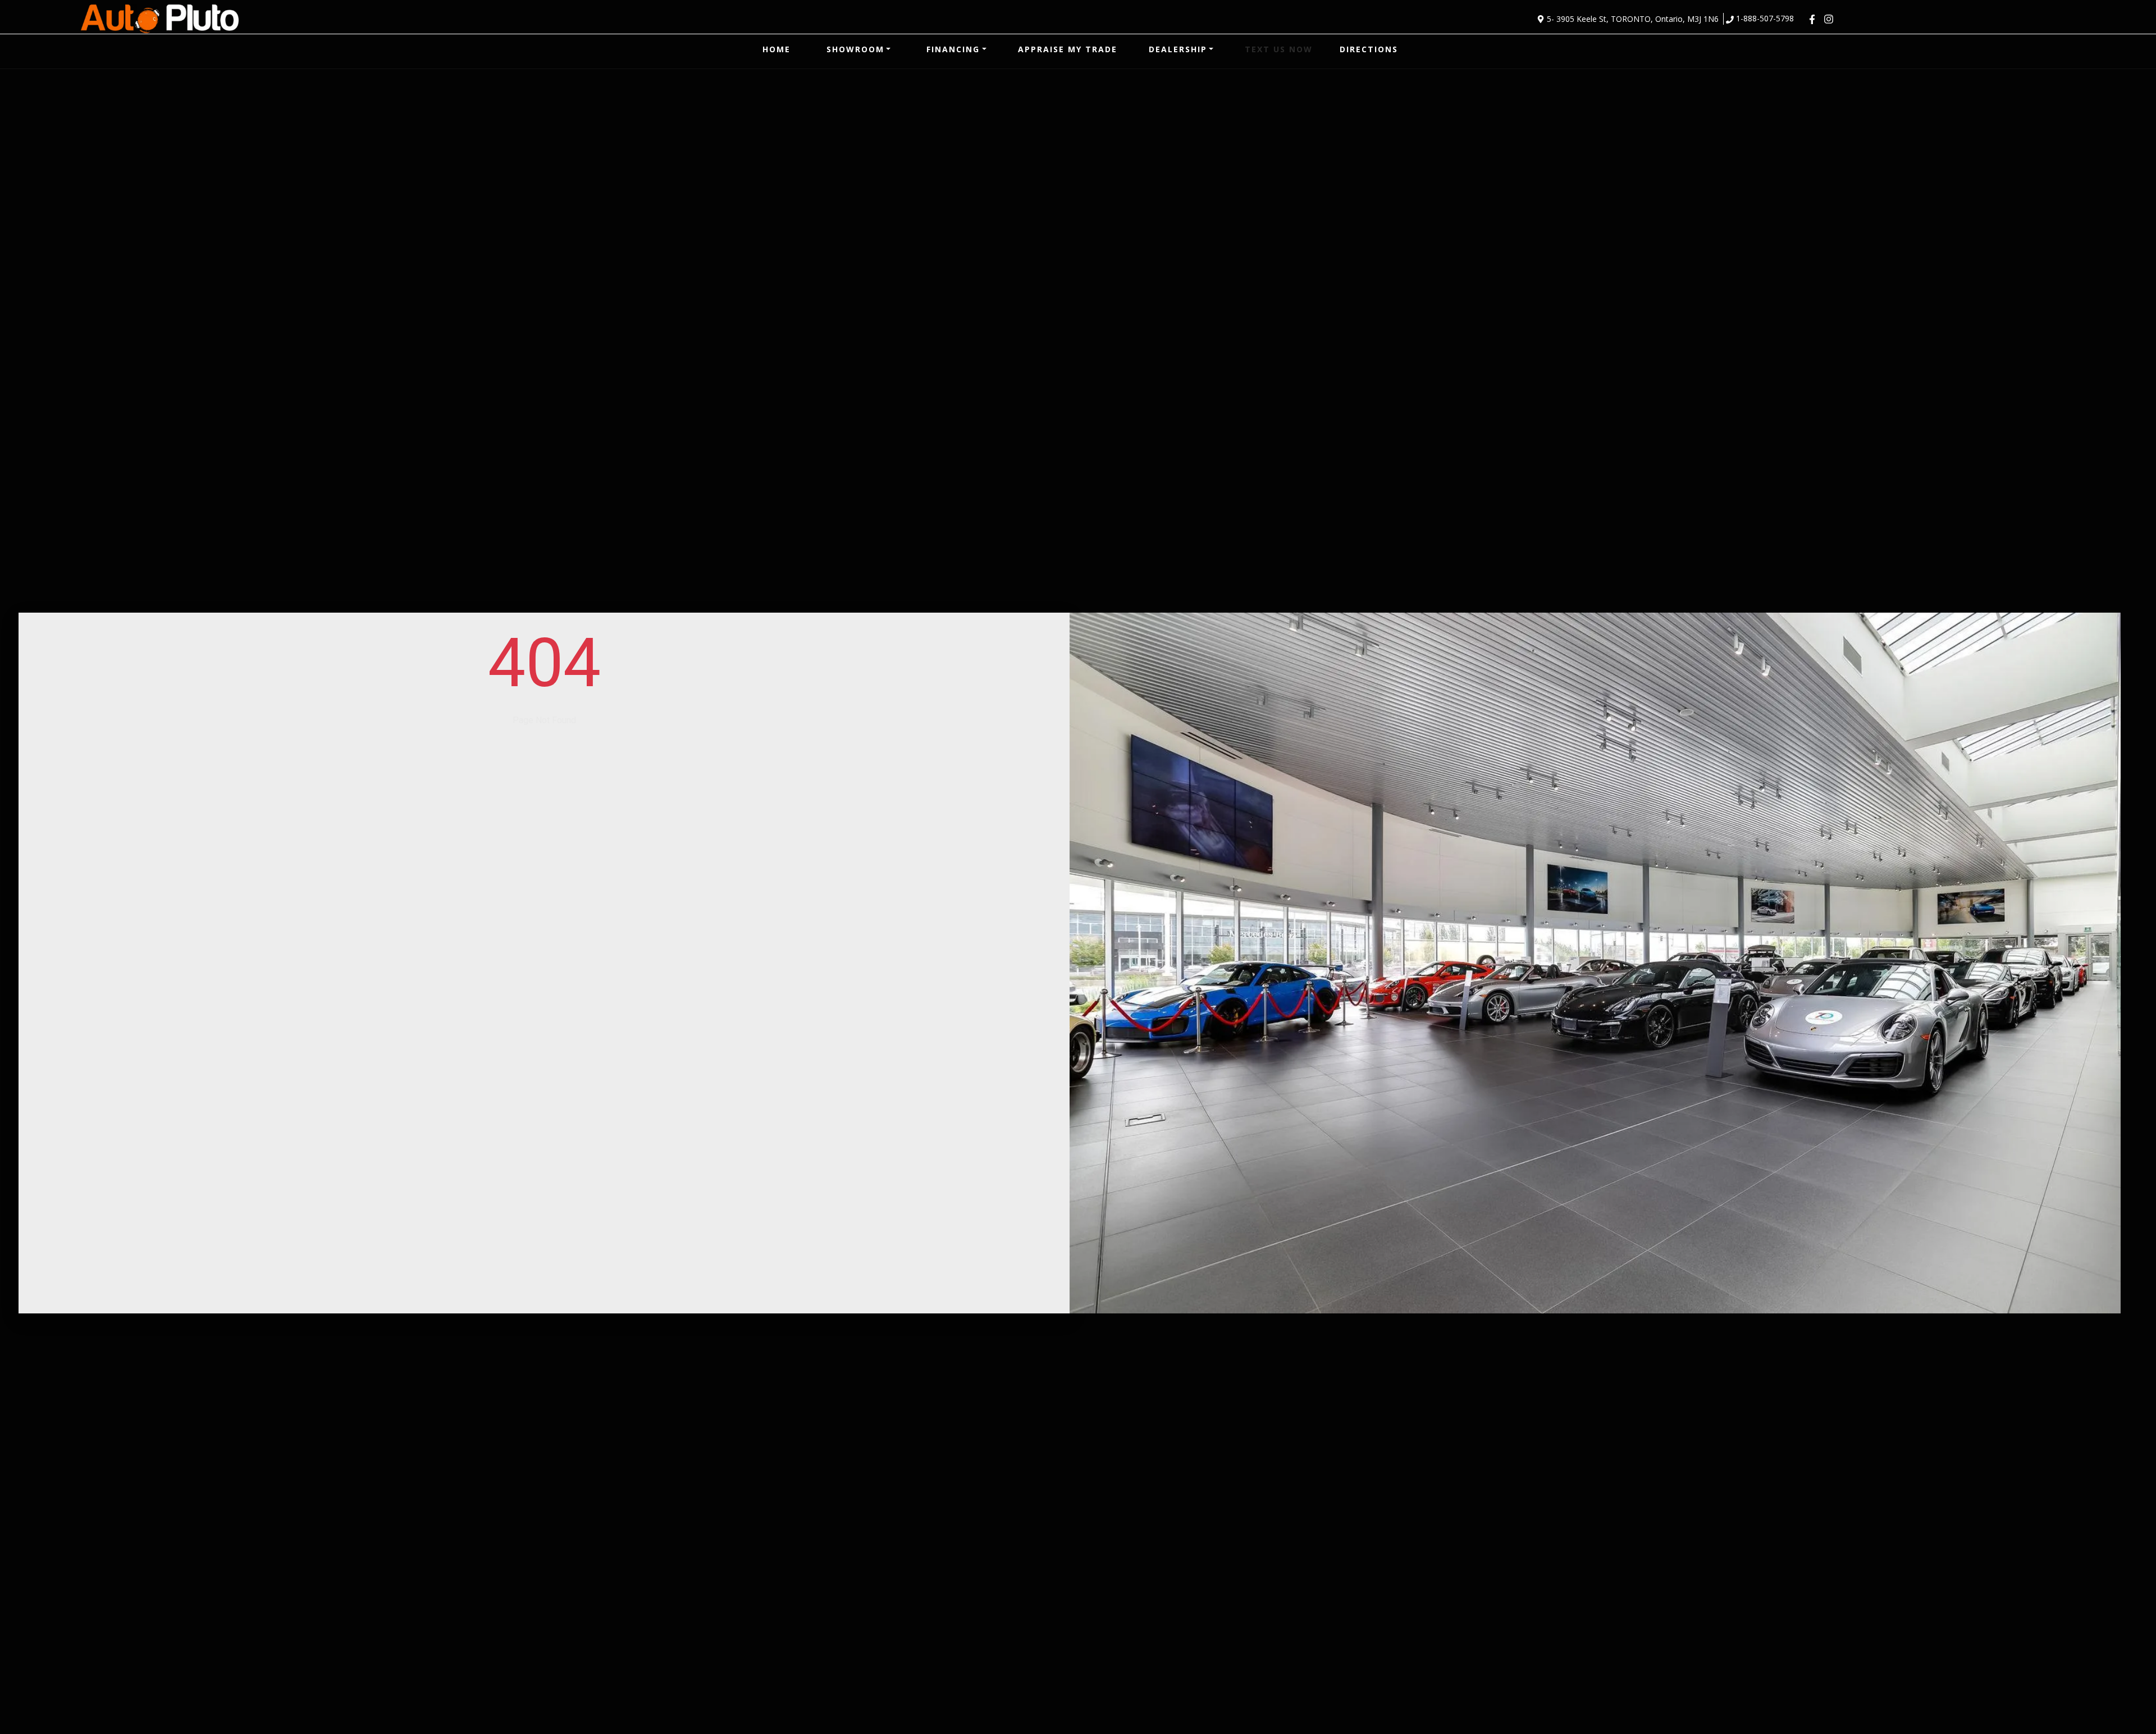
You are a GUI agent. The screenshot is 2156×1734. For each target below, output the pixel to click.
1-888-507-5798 (1765, 18)
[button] (859, 49)
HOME (776, 49)
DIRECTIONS (1369, 49)
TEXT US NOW (1279, 49)
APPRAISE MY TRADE (1068, 49)
